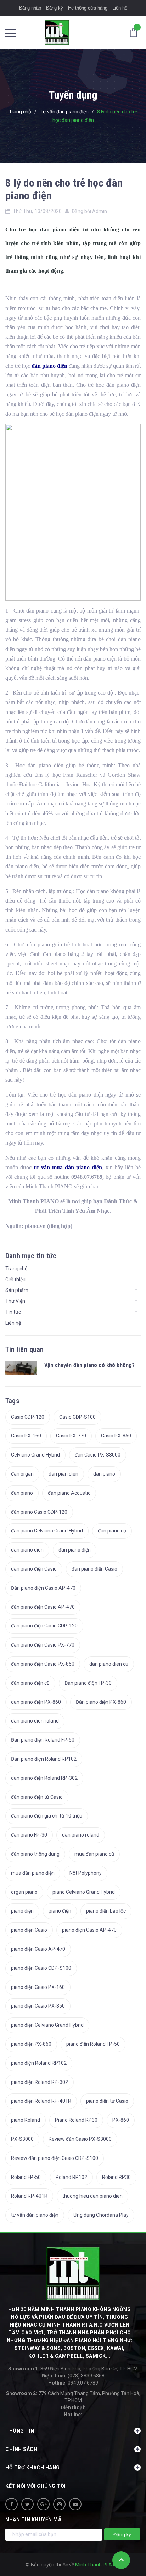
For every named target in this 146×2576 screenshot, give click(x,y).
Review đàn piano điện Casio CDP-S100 (55, 2158)
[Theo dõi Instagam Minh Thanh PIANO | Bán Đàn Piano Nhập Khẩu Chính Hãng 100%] (59, 2504)
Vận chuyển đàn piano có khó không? (89, 1365)
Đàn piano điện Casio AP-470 (43, 1588)
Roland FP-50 (26, 2177)
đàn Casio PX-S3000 (98, 1455)
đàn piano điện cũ (30, 1683)
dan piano (104, 1474)
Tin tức (13, 1312)
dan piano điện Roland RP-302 (44, 1778)
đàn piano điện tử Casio (37, 1797)
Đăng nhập (30, 8)
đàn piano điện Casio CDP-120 (44, 1626)
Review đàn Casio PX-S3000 (80, 2139)
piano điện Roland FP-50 (93, 2044)
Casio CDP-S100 (77, 1417)
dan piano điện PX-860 (36, 1702)
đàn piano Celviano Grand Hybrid (47, 1531)
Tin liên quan (25, 1349)
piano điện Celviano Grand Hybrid (47, 2025)
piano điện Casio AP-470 (38, 1949)
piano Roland (26, 2120)
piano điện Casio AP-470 (89, 1930)
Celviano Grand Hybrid (35, 1455)
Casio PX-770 (71, 1436)
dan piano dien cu (109, 1664)
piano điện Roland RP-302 (40, 2082)
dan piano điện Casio (34, 1569)
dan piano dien (27, 1550)
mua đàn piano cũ (94, 1854)
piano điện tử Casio (107, 2101)
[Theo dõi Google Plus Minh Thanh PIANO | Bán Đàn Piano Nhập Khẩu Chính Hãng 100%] (43, 2504)
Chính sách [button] (21, 2449)
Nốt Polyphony (86, 1873)
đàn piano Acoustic (69, 1493)
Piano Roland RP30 (76, 2120)
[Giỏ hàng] (135, 32)
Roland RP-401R (29, 2196)
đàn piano (22, 1493)
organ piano (24, 1892)
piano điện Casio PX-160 (38, 1987)
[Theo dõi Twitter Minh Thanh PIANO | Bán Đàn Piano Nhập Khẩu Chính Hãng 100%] (27, 2504)
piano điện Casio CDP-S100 (41, 1968)
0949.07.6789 (73, 2383)
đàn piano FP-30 (29, 1835)
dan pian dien (63, 1474)
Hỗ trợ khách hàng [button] (33, 2468)
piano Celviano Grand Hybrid (84, 1892)
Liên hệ (120, 8)
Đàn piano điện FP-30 (88, 1683)
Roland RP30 (116, 2177)
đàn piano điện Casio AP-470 (43, 1607)
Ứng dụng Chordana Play (101, 2215)
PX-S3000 (22, 2139)
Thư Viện (15, 1301)
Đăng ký (55, 8)
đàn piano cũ (112, 1531)
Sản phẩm (17, 1290)
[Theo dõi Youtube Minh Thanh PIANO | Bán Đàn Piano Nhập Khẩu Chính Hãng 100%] (75, 2504)
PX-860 (121, 2120)
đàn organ (22, 1474)
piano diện (22, 1911)
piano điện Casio (29, 1930)
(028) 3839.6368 (73, 2376)
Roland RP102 (71, 2177)
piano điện (60, 1911)
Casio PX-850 (116, 1436)
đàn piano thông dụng (35, 1854)
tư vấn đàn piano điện (35, 2215)
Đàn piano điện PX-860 (101, 1702)
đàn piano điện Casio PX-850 (43, 1664)
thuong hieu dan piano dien (92, 2196)
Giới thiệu (15, 1280)
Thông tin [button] (20, 2431)
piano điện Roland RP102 (39, 2063)
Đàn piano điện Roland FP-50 (43, 1740)
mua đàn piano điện (33, 1873)
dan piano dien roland (35, 1721)
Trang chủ (16, 1269)
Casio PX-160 (26, 1436)
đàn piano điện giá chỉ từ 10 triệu (47, 1816)
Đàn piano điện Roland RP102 (44, 1759)
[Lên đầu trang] (121, 2560)
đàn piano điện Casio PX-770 (43, 1645)
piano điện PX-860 (31, 2044)
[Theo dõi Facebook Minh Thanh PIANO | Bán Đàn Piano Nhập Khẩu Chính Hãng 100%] (12, 2504)
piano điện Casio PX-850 (38, 2006)
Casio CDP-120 (28, 1417)
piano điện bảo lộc (106, 1911)
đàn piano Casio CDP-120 (39, 1512)
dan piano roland (81, 1835)
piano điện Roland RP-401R (41, 2101)
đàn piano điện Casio (94, 1569)
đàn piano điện (75, 1550)
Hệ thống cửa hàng (88, 8)
